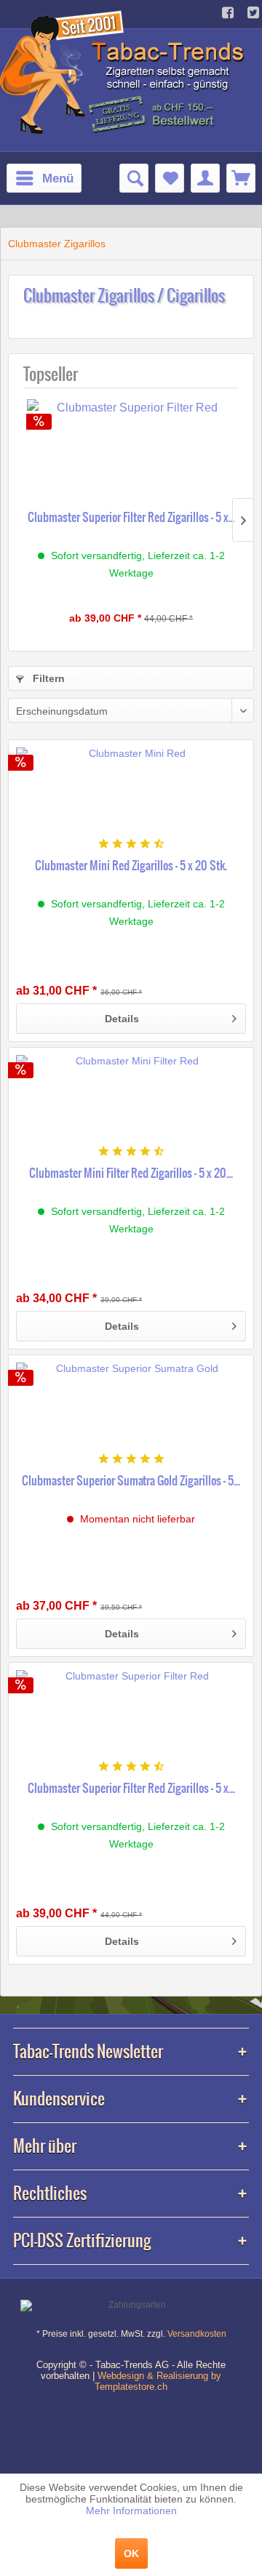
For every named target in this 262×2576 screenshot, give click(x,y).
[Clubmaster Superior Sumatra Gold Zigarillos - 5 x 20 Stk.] (131, 1406)
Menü (58, 178)
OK (131, 2553)
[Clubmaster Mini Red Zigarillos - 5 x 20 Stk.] (131, 791)
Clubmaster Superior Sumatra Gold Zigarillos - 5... (131, 1480)
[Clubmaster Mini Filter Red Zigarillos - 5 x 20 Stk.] (131, 1099)
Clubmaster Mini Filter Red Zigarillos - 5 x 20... (131, 1173)
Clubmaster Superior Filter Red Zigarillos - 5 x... (131, 517)
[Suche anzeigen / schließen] (134, 178)
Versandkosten (197, 2334)
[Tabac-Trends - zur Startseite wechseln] (124, 71)
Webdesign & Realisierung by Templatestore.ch (158, 2381)
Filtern (47, 678)
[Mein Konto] (205, 178)
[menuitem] (44, 178)
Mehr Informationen (131, 2511)
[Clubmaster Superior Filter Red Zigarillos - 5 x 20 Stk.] (131, 450)
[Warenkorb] (241, 178)
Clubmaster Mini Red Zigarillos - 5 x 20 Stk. (131, 865)
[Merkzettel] (170, 178)
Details (122, 1019)
